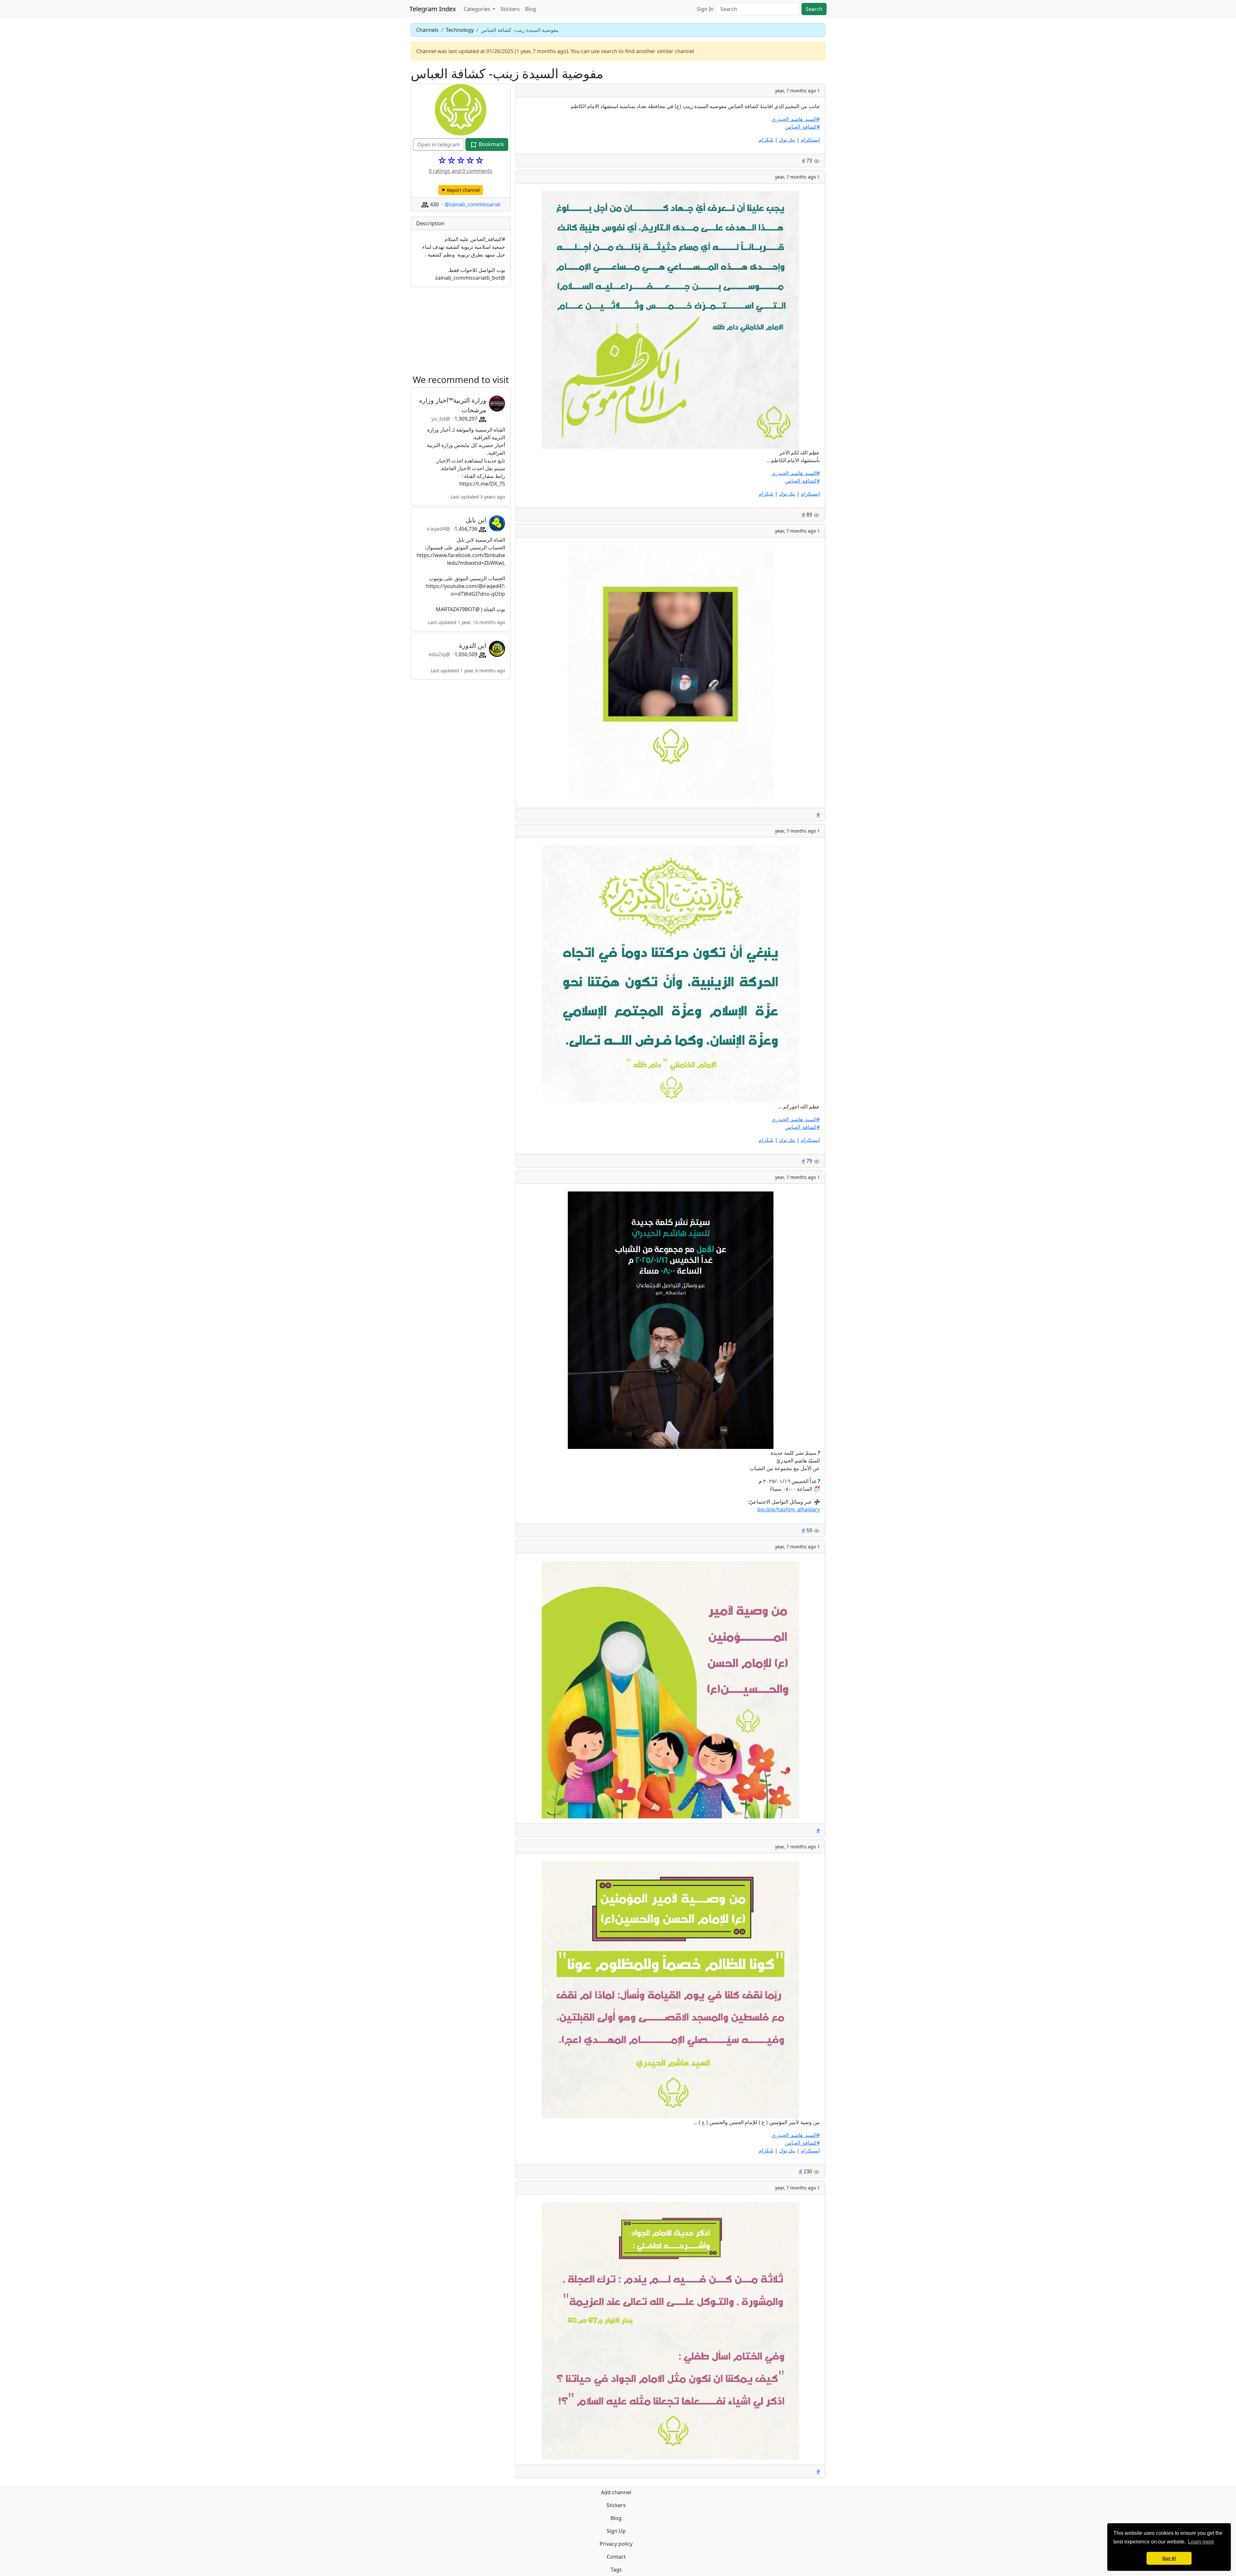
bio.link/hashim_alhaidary (789, 1509)
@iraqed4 (438, 529)
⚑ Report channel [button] (461, 190)
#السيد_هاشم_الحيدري (796, 119)
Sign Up (616, 2531)
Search (814, 9)
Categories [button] (478, 9)
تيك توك (787, 140)
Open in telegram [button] (439, 145)
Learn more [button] (1201, 2542)
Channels (427, 30)
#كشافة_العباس (802, 127)
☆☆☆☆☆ (461, 160)
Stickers (510, 9)
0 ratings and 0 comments (461, 171)
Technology (460, 30)
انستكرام (810, 140)
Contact (616, 2557)
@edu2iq (439, 654)
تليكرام (766, 140)
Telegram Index (433, 9)
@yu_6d (441, 419)
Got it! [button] (1169, 2558)
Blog (530, 9)
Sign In (705, 9)
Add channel (616, 2492)
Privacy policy (616, 2544)
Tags (616, 2570)
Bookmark (491, 144)
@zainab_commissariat (473, 204)
